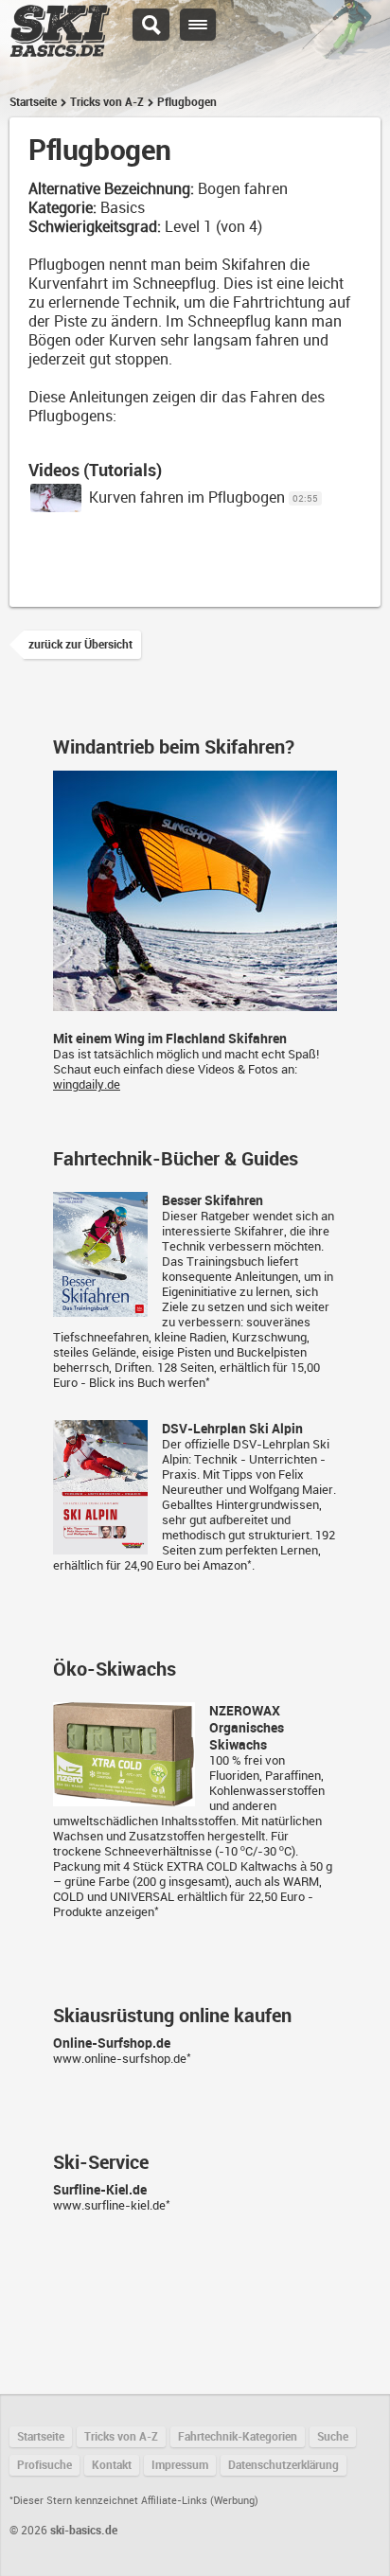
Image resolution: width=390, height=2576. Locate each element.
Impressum (180, 2465)
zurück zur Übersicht (80, 645)
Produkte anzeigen (104, 1912)
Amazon (225, 1565)
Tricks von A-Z (107, 102)
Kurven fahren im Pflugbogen (187, 497)
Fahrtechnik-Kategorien (238, 2437)
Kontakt (112, 2465)
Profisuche (44, 2465)
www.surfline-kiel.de (109, 2205)
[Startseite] (60, 48)
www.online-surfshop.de (120, 2059)
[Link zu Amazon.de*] (100, 1309)
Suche (333, 2437)
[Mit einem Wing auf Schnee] (195, 1003)
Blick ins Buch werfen (147, 1383)
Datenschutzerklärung (284, 2465)
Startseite (33, 102)
